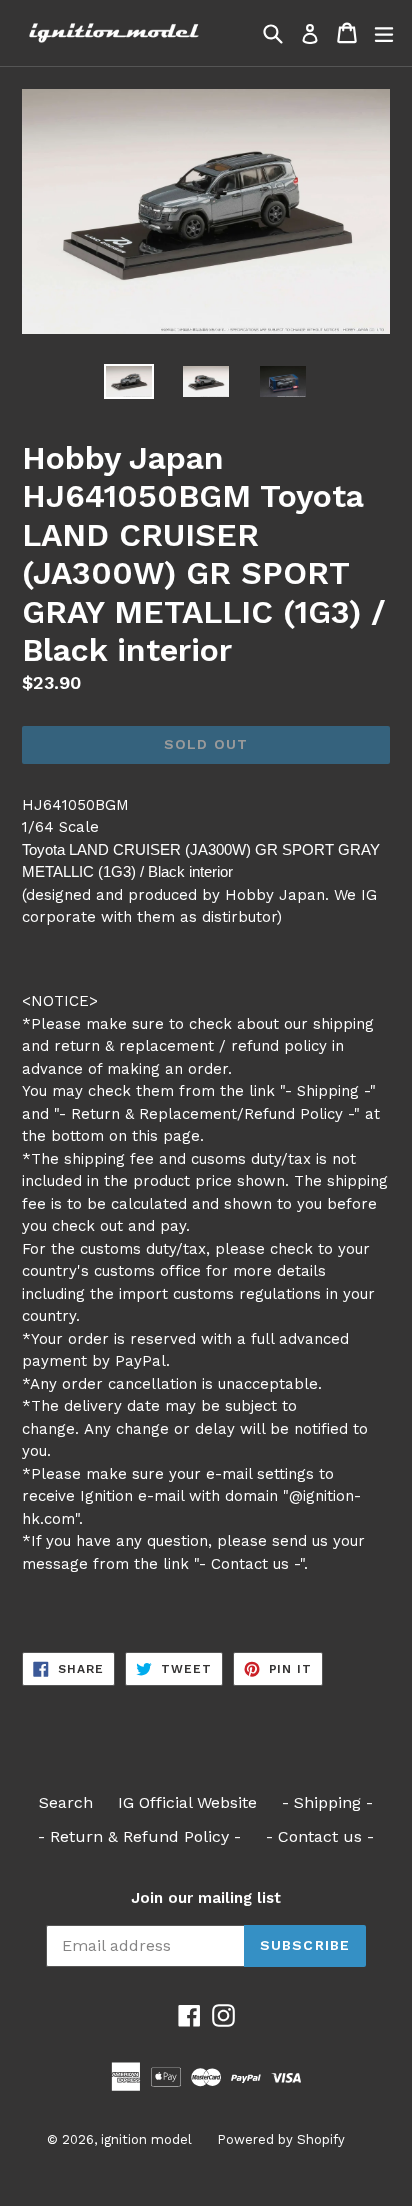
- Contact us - (320, 1836)
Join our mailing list (206, 1898)
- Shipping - (327, 1802)
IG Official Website (187, 1802)
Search (66, 1802)
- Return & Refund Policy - (139, 1836)
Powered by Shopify (281, 2139)
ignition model (146, 2139)
